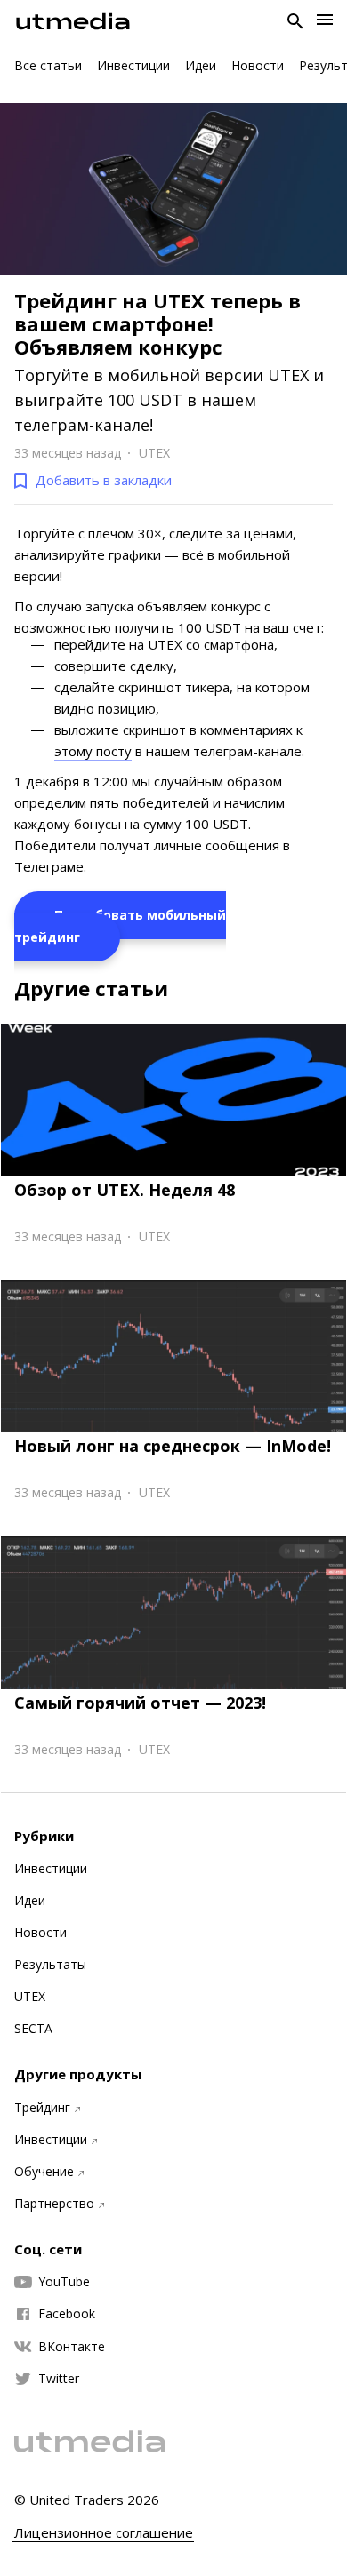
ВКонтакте (72, 2347)
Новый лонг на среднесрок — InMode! (173, 1446)
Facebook (67, 2314)
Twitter (59, 2379)
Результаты (50, 1965)
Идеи (201, 65)
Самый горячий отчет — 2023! (140, 1703)
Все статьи (48, 65)
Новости (258, 65)
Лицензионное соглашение (104, 2533)
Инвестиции (133, 65)
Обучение (44, 2172)
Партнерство (54, 2204)
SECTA (33, 2029)
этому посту (93, 751)
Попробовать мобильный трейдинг (120, 926)
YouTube (64, 2282)
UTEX (30, 1997)
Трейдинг (42, 2108)
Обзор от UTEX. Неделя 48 (125, 1190)
